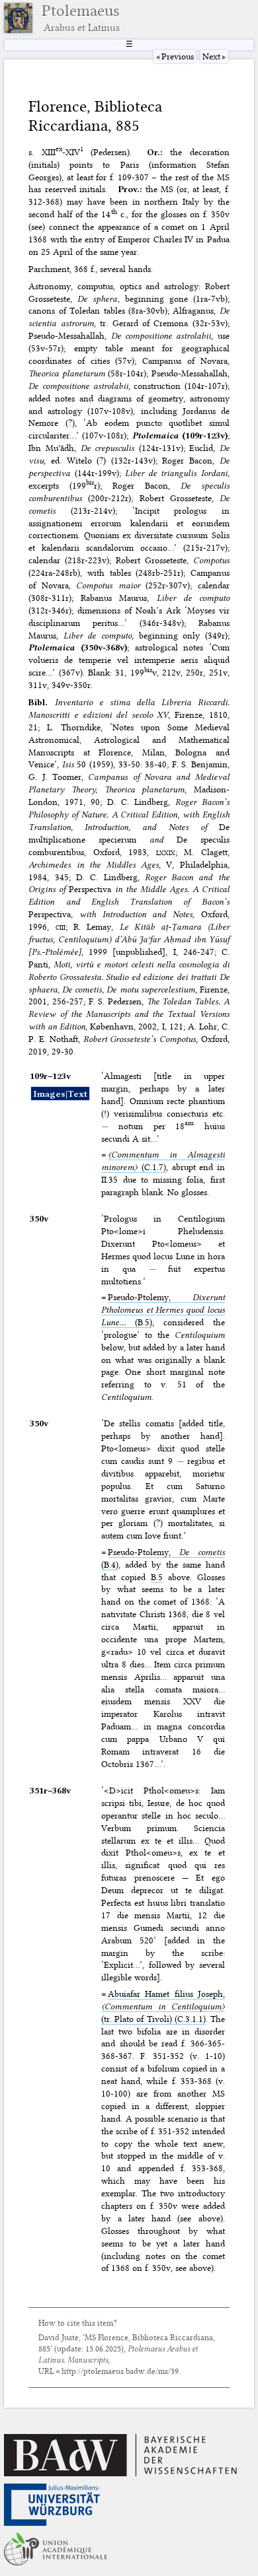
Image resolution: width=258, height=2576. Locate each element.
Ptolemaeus (81, 18)
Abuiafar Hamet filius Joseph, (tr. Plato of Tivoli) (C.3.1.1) (163, 2006)
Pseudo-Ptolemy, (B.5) (163, 1309)
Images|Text (60, 1094)
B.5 (157, 1577)
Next (211, 56)
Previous (178, 56)
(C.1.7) (163, 1161)
